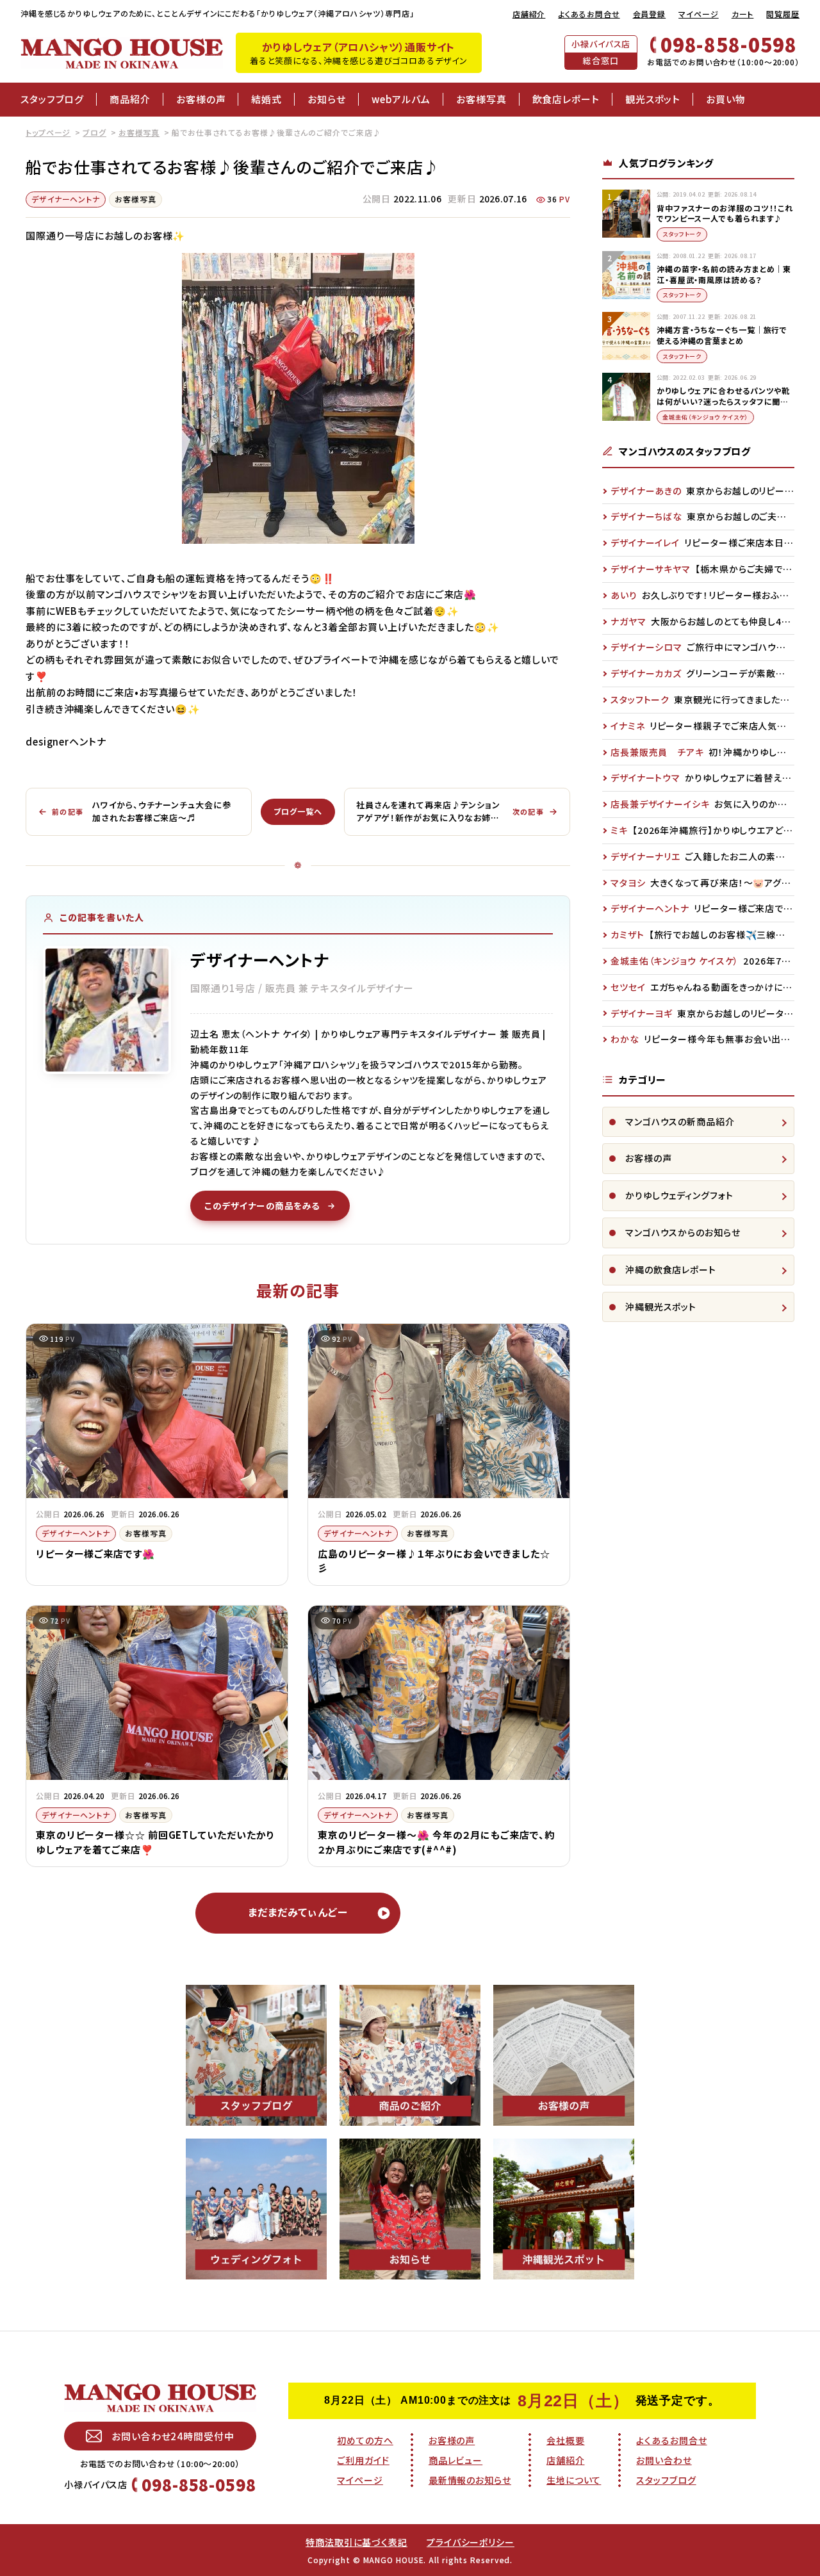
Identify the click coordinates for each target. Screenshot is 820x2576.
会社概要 (566, 2440)
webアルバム (401, 99)
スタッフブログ (52, 99)
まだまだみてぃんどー (298, 1912)
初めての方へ (365, 2440)
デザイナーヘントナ (66, 199)
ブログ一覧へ (298, 811)
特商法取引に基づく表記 (357, 2542)
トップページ (48, 132)
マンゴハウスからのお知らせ (683, 1232)
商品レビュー (455, 2460)
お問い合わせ (664, 2460)
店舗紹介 (529, 14)
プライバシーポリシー (471, 2542)
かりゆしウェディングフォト (679, 1195)
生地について (574, 2480)
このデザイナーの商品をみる (262, 1205)
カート (743, 14)
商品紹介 (130, 99)
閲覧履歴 (783, 14)
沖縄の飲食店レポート (671, 1269)
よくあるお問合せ (589, 14)
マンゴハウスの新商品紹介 (680, 1121)
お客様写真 (481, 99)
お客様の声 (201, 99)
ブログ (94, 132)
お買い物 (726, 99)
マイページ (699, 14)
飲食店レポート (566, 99)
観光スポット (653, 99)
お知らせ (327, 99)
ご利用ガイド (363, 2460)
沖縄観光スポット (661, 1307)
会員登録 (650, 14)
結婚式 (266, 99)
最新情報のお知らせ (470, 2480)
